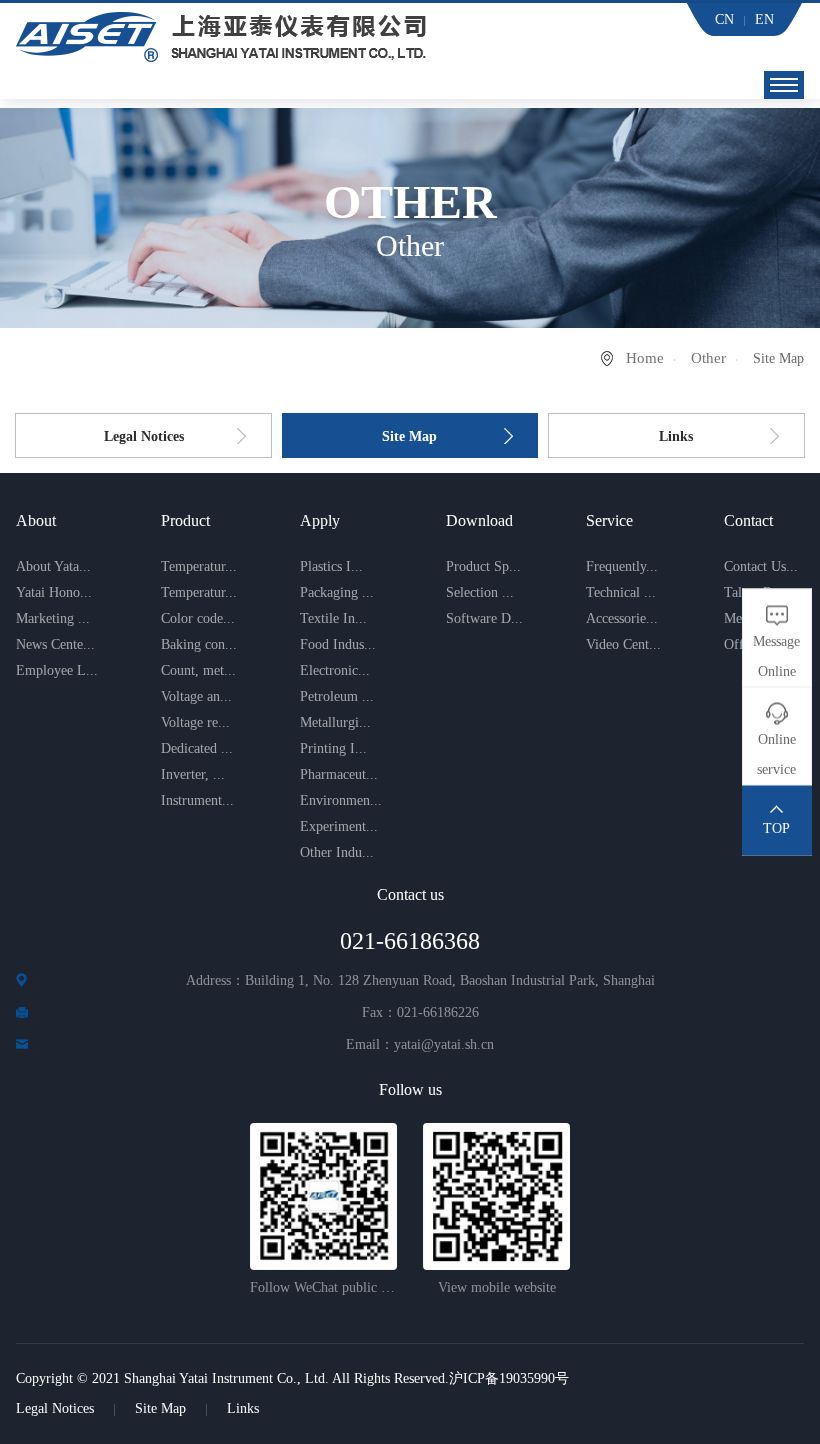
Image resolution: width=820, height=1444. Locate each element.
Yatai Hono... (54, 592)
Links (676, 436)
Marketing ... (53, 618)
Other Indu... (337, 852)
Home (645, 358)
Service (609, 520)
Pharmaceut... (339, 774)
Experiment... (339, 826)
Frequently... (622, 566)
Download (479, 520)
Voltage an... (196, 696)
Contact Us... (761, 566)
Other (708, 358)
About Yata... (53, 566)
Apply (320, 520)
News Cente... (55, 644)
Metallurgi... (335, 722)
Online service (776, 754)
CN (724, 19)
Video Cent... (623, 644)
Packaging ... (337, 592)
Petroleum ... (337, 696)
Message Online (776, 656)
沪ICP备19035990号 (509, 1378)
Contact (748, 520)
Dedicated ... (197, 748)
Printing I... (333, 748)
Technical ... (621, 592)
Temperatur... (199, 566)
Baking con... (199, 644)
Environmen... (341, 800)
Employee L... (57, 670)
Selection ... (480, 592)
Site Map (409, 436)
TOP (776, 828)
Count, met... (198, 670)
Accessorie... (622, 618)
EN (764, 19)
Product (185, 520)
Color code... (198, 618)
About (36, 520)
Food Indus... (338, 644)
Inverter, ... (193, 774)
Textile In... (333, 618)
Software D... (484, 618)
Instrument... (197, 800)
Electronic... (335, 670)
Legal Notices (144, 436)
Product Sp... (483, 566)
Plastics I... (331, 566)
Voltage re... (195, 722)
